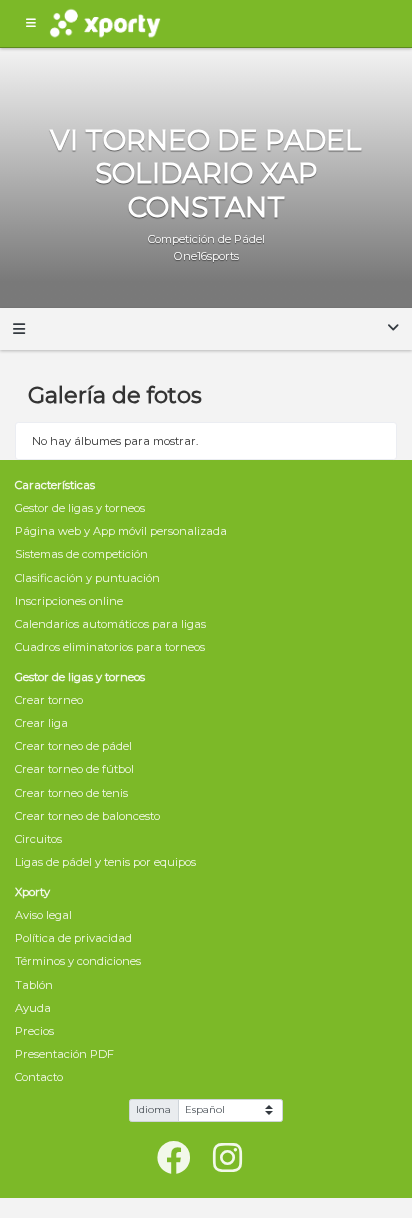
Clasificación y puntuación (87, 578)
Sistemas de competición (81, 554)
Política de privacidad (73, 938)
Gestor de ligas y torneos (80, 508)
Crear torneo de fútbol (74, 769)
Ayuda (33, 1008)
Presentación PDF (64, 1054)
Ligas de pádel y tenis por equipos (105, 862)
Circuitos (38, 839)
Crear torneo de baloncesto (87, 816)
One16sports (206, 256)
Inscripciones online (69, 601)
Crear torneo (49, 700)
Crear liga (41, 723)
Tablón (34, 985)
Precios (34, 1031)
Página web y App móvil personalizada (121, 531)
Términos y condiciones (78, 961)
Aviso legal (43, 915)
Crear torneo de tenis (71, 793)
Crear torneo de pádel (73, 746)
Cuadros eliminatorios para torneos (110, 647)
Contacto (39, 1077)
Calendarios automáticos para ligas (110, 624)
